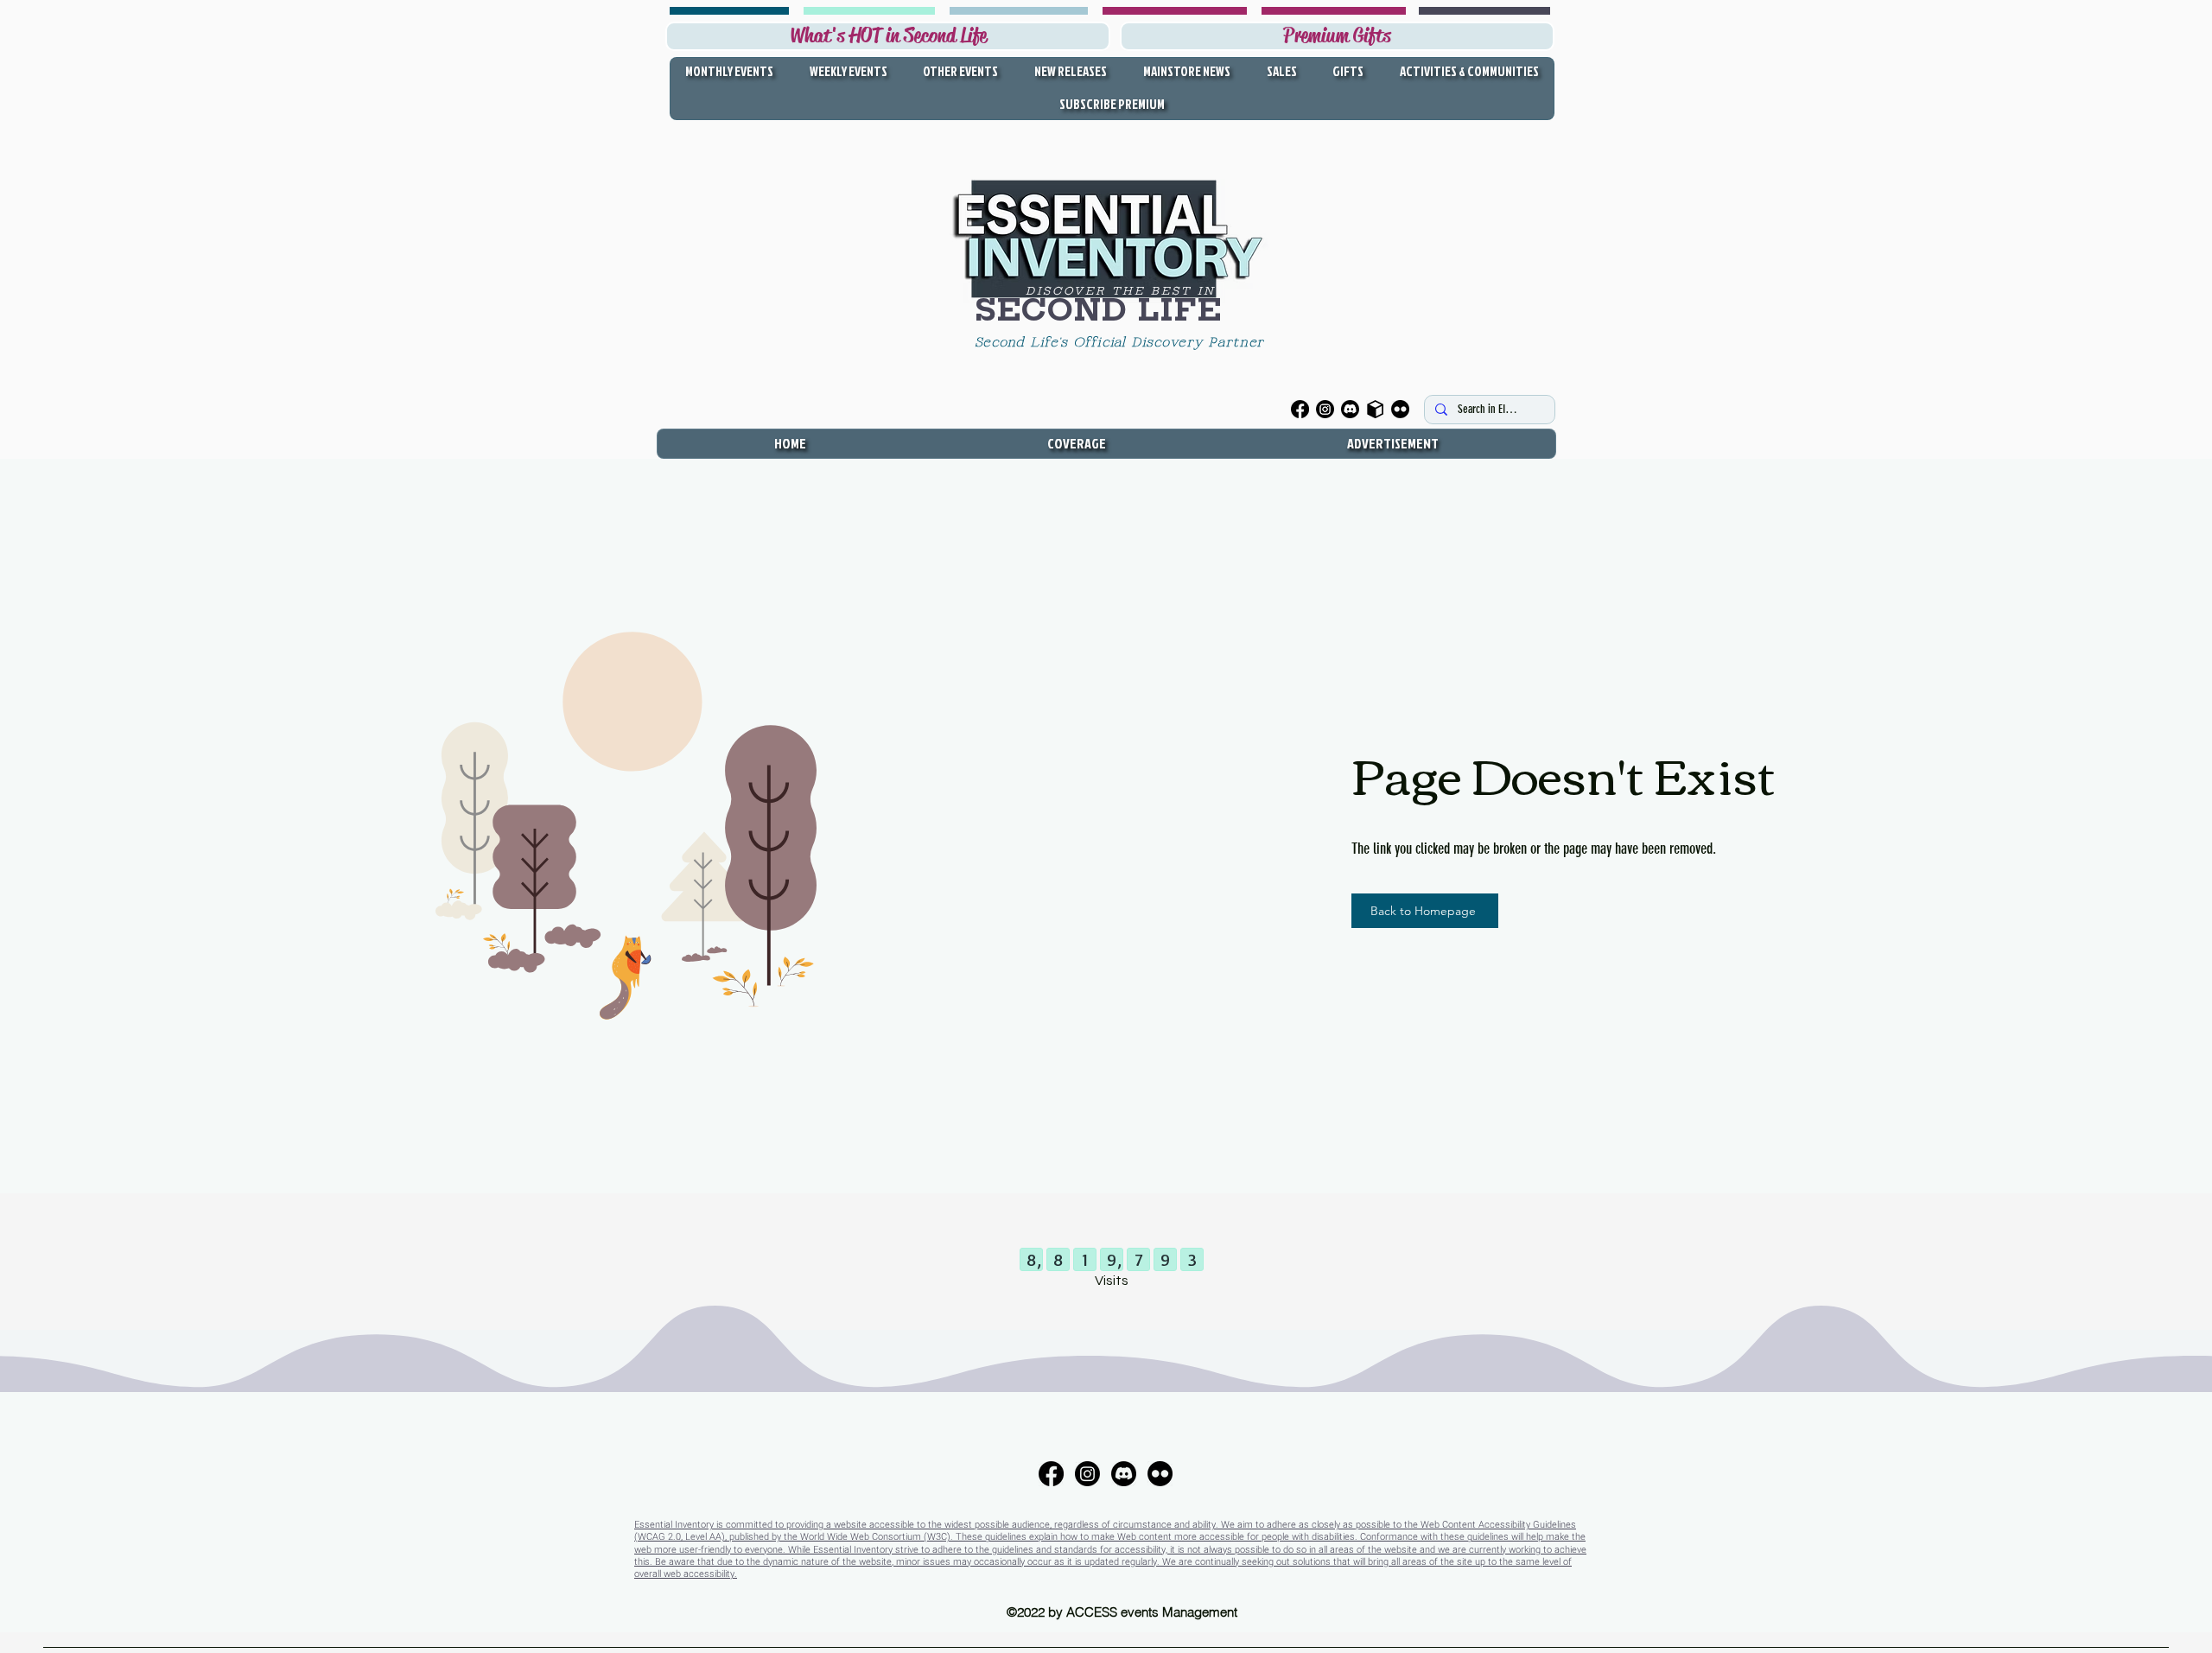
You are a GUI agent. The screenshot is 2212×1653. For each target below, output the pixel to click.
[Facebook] (1300, 409)
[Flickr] (1400, 409)
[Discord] (1350, 409)
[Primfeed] (1375, 409)
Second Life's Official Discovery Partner (1122, 343)
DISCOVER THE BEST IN (1121, 291)
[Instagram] (1325, 409)
